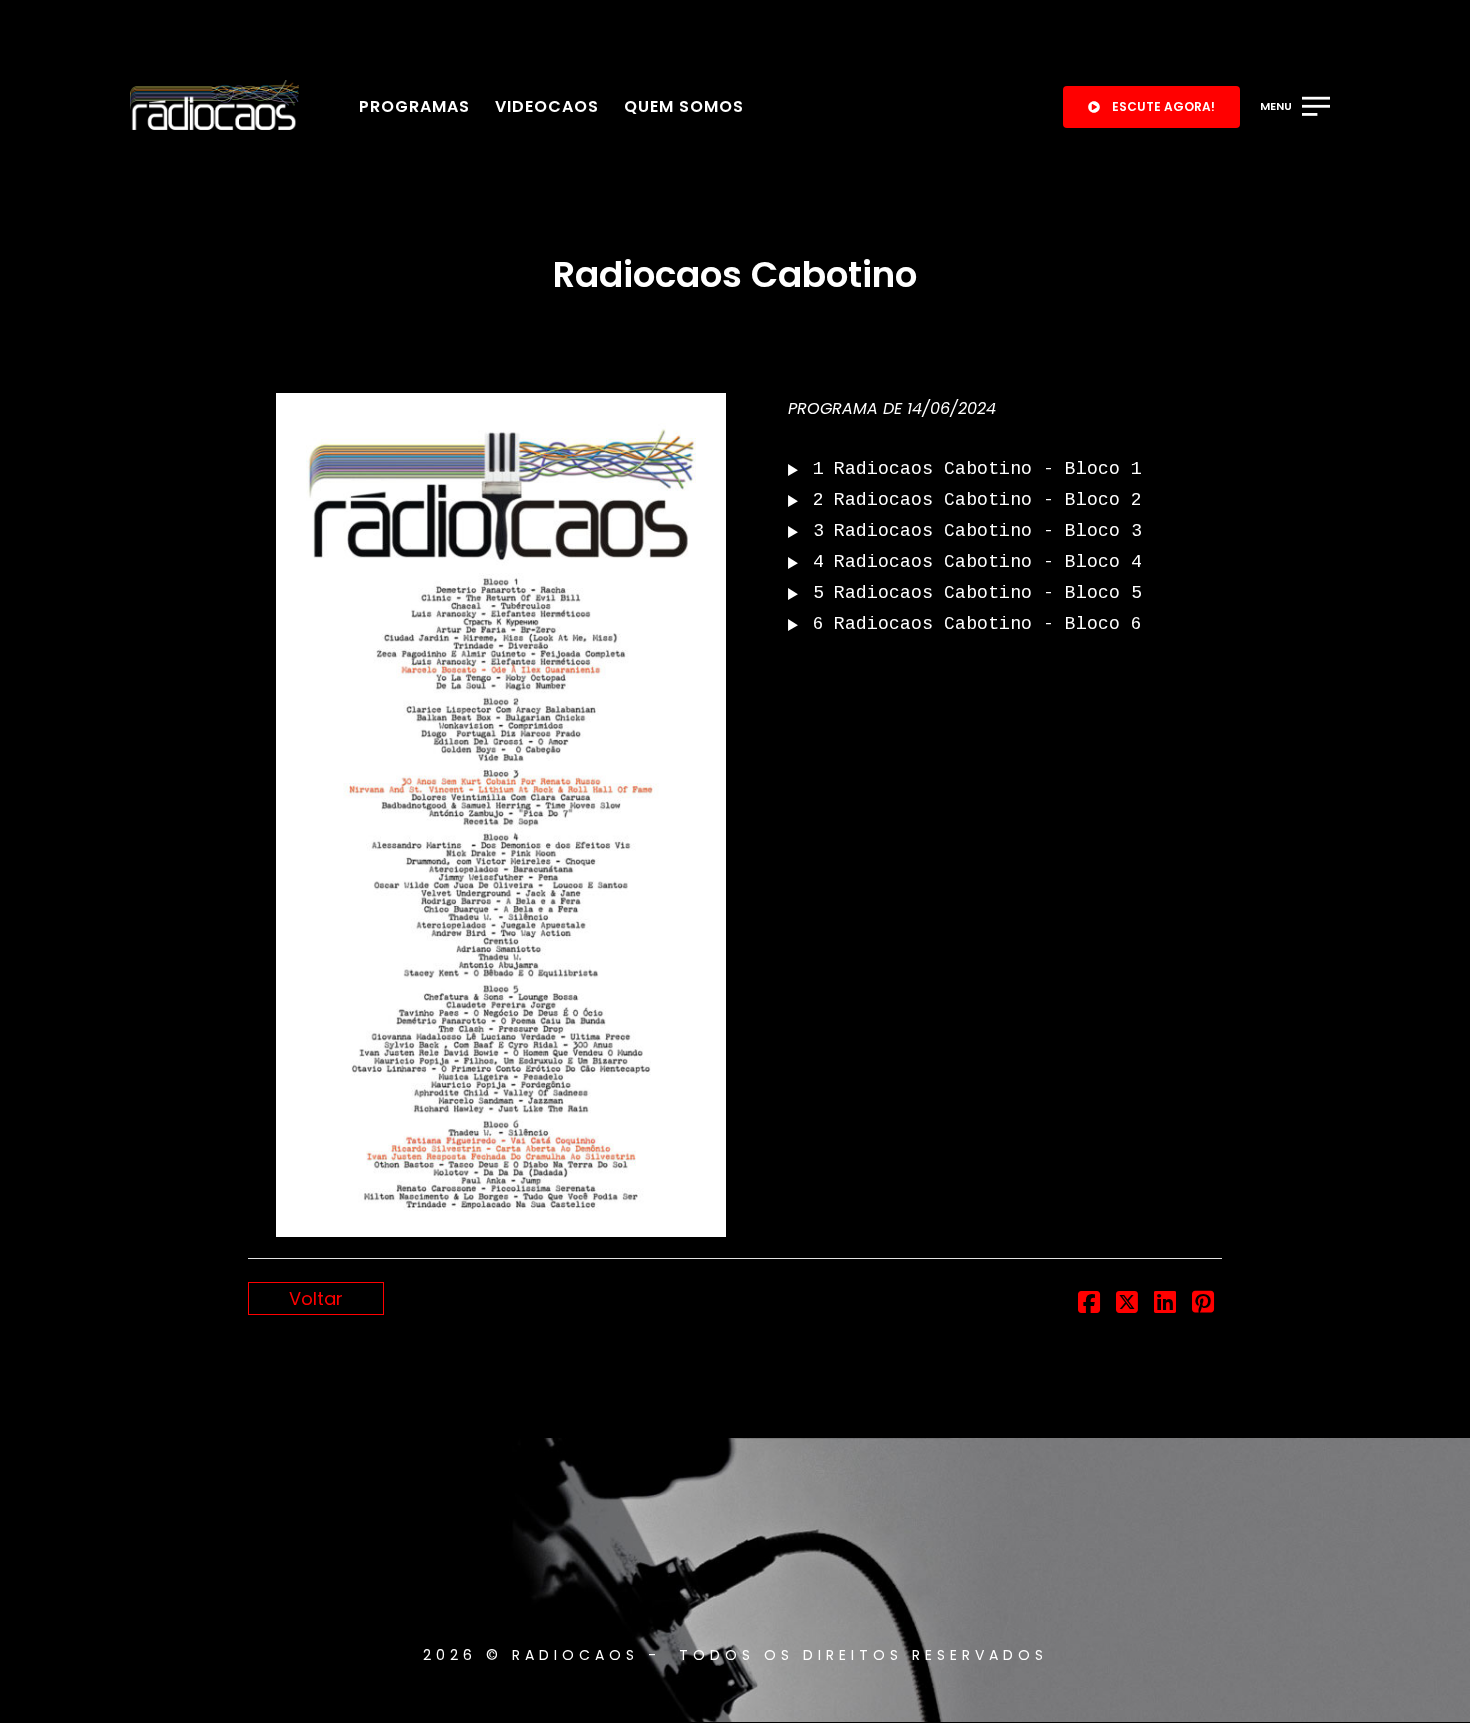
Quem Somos (684, 106)
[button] (1151, 107)
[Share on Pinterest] (1203, 1304)
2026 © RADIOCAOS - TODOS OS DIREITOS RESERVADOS (735, 1655)
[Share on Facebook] (1089, 1304)
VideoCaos (547, 106)
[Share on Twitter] (1127, 1304)
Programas (414, 106)
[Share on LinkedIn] (1165, 1304)
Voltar (316, 1298)
